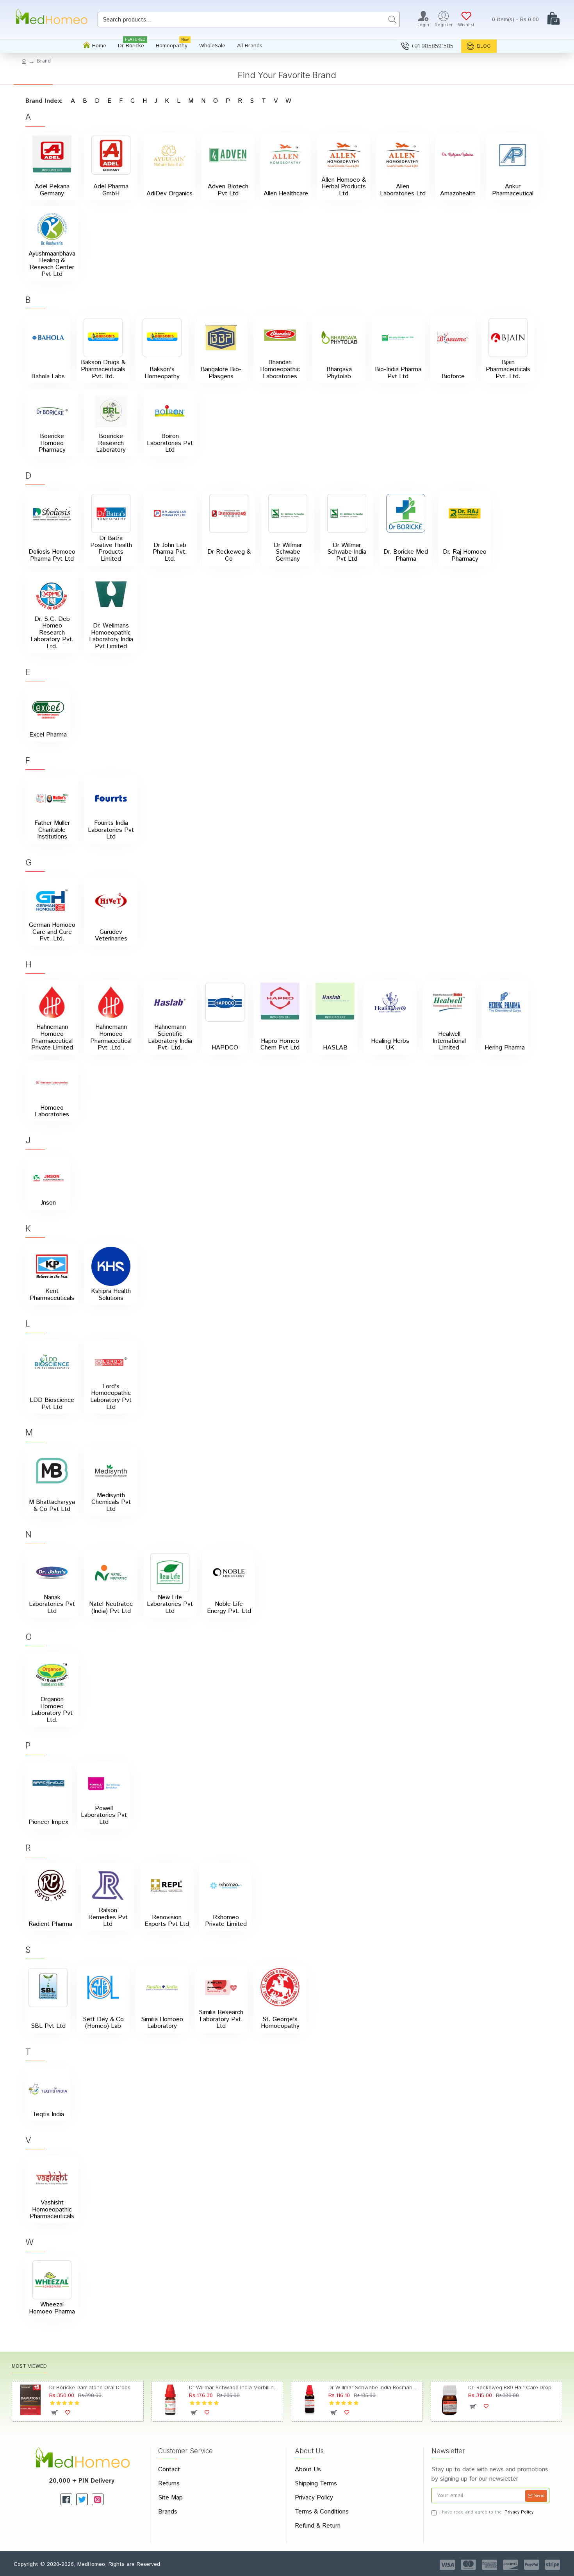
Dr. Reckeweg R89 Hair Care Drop (510, 2387)
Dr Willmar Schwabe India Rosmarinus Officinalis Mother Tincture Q (374, 2387)
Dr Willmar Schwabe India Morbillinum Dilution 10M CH (234, 2387)
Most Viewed (29, 2367)
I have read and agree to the (486, 2512)
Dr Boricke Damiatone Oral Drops (90, 2387)
